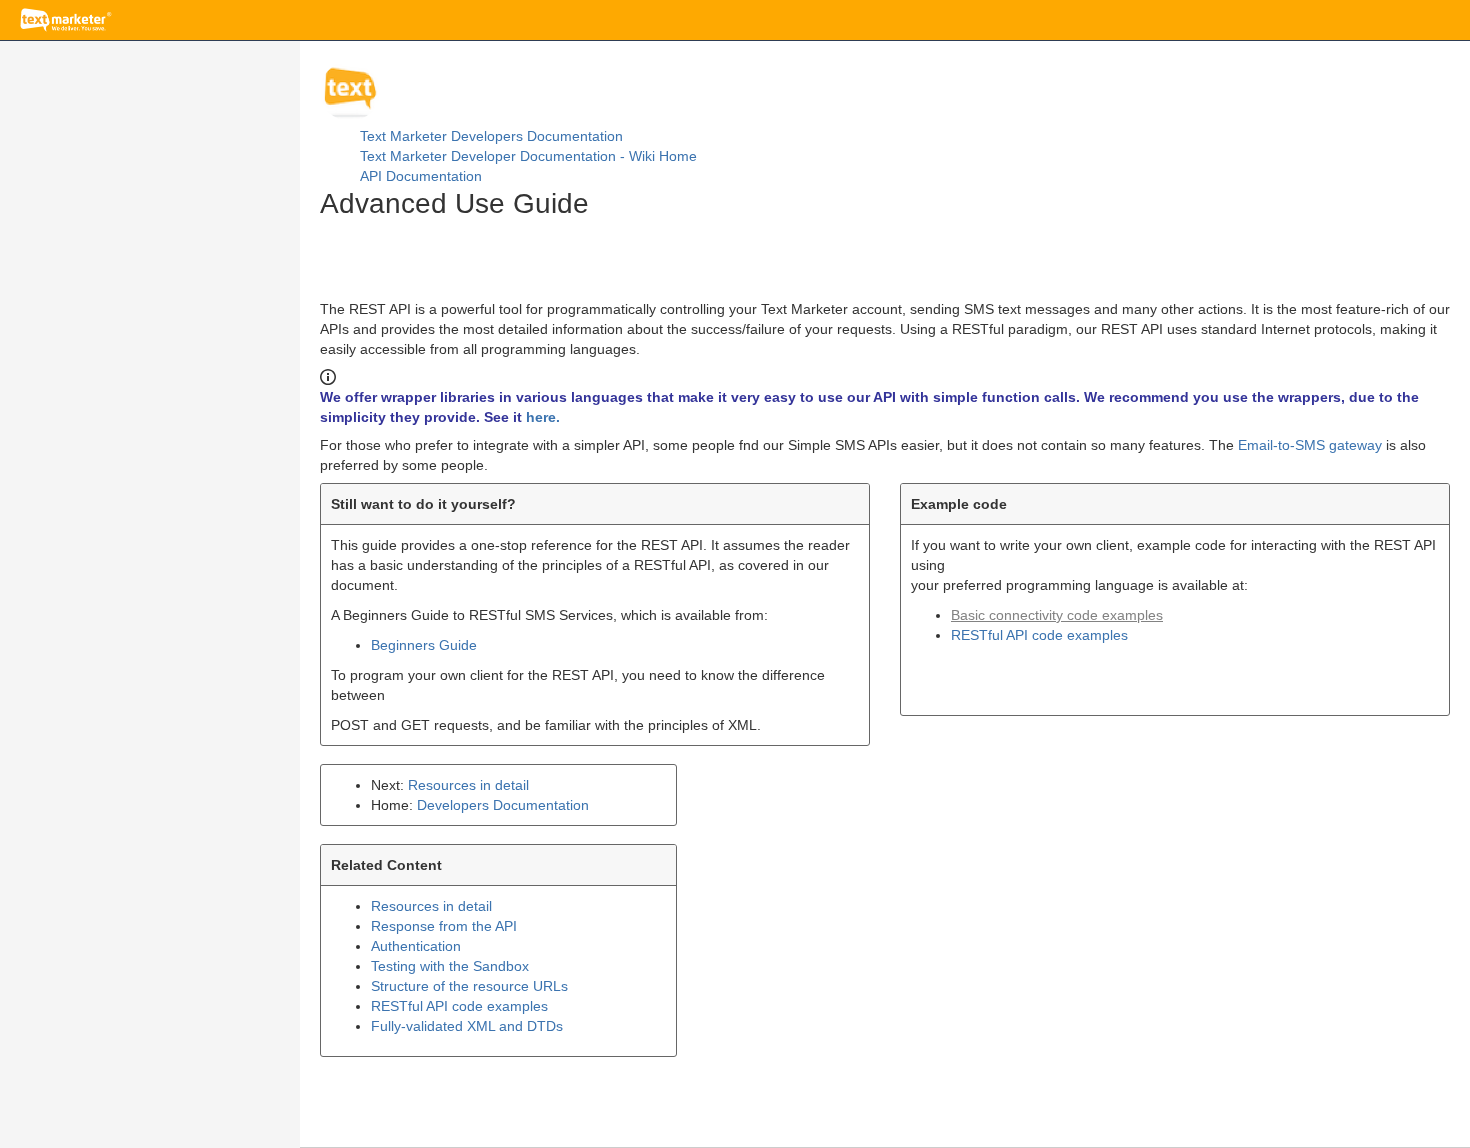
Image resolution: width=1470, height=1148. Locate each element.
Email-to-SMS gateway (1310, 445)
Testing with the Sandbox (450, 966)
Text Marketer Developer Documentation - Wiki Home (528, 156)
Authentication (416, 946)
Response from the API (444, 926)
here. (543, 417)
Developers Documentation (503, 805)
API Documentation (421, 176)
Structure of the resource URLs (469, 986)
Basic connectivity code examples (1057, 615)
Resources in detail (468, 785)
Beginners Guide (424, 645)
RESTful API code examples (1039, 635)
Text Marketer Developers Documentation (491, 136)
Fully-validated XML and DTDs (467, 1026)
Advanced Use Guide (454, 203)
